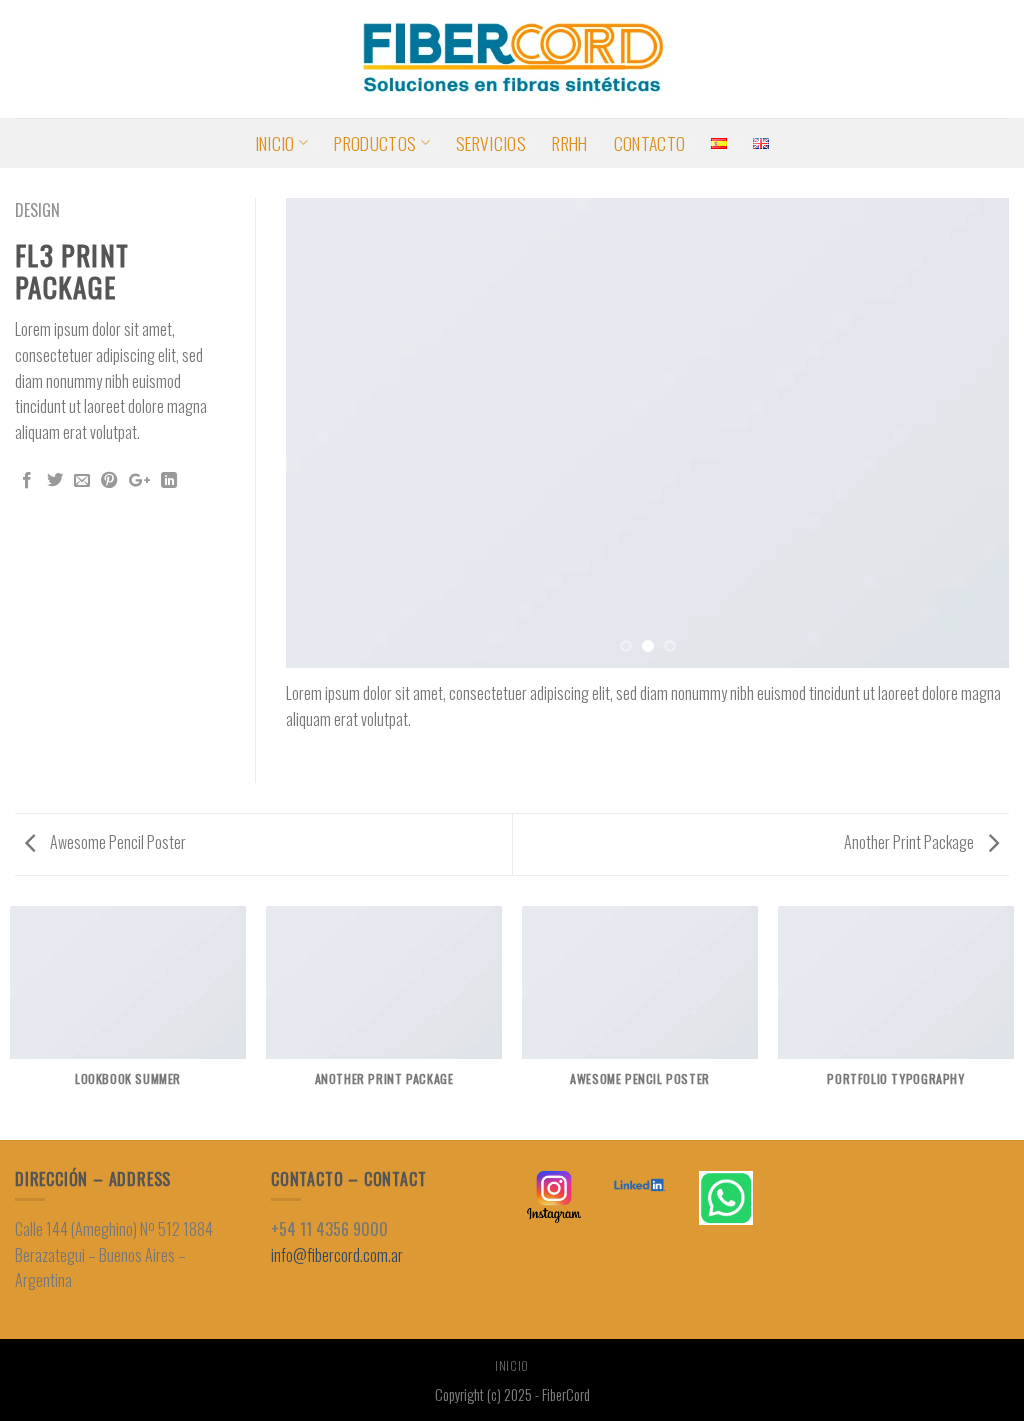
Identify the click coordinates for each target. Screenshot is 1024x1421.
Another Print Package (910, 842)
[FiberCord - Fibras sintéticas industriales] (512, 59)
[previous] (326, 433)
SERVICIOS (491, 143)
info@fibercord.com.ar (337, 1255)
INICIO (275, 143)
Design (37, 210)
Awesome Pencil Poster (116, 842)
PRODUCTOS (375, 143)
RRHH (569, 143)
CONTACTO (650, 143)
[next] (969, 433)
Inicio (512, 1365)
